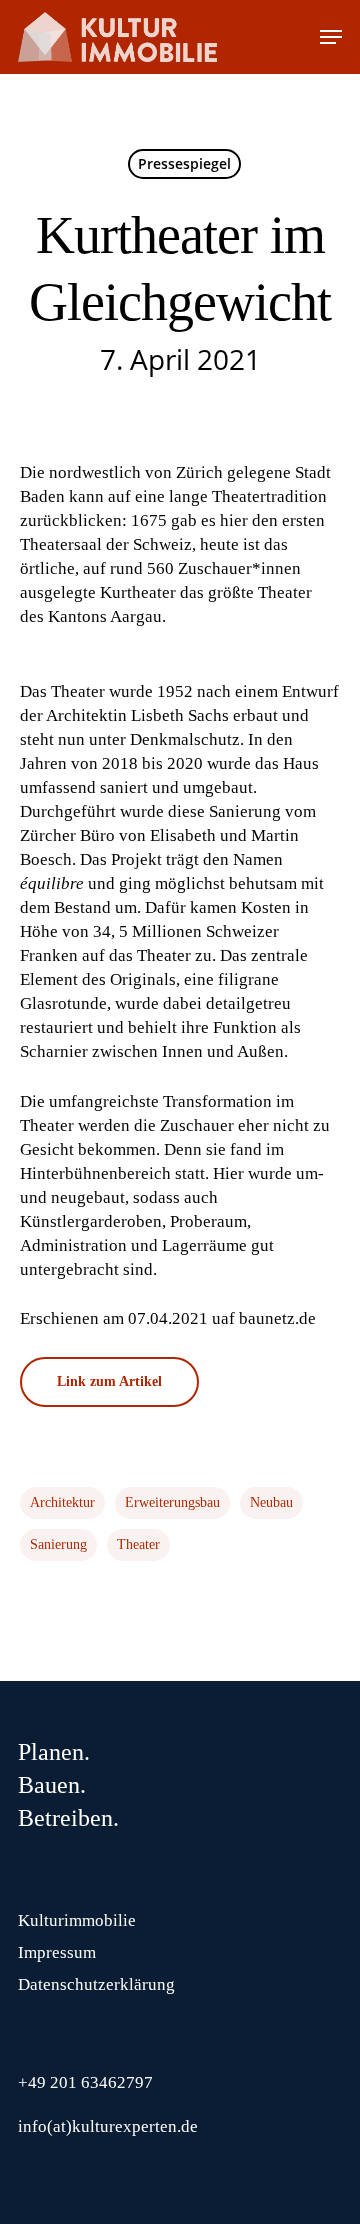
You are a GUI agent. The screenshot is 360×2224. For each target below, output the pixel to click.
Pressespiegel (184, 163)
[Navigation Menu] (331, 37)
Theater (138, 1544)
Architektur (62, 1502)
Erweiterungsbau (172, 1502)
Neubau (271, 1502)
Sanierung (58, 1544)
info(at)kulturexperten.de (108, 2126)
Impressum (57, 1952)
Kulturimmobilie (77, 1920)
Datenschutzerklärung (96, 1984)
